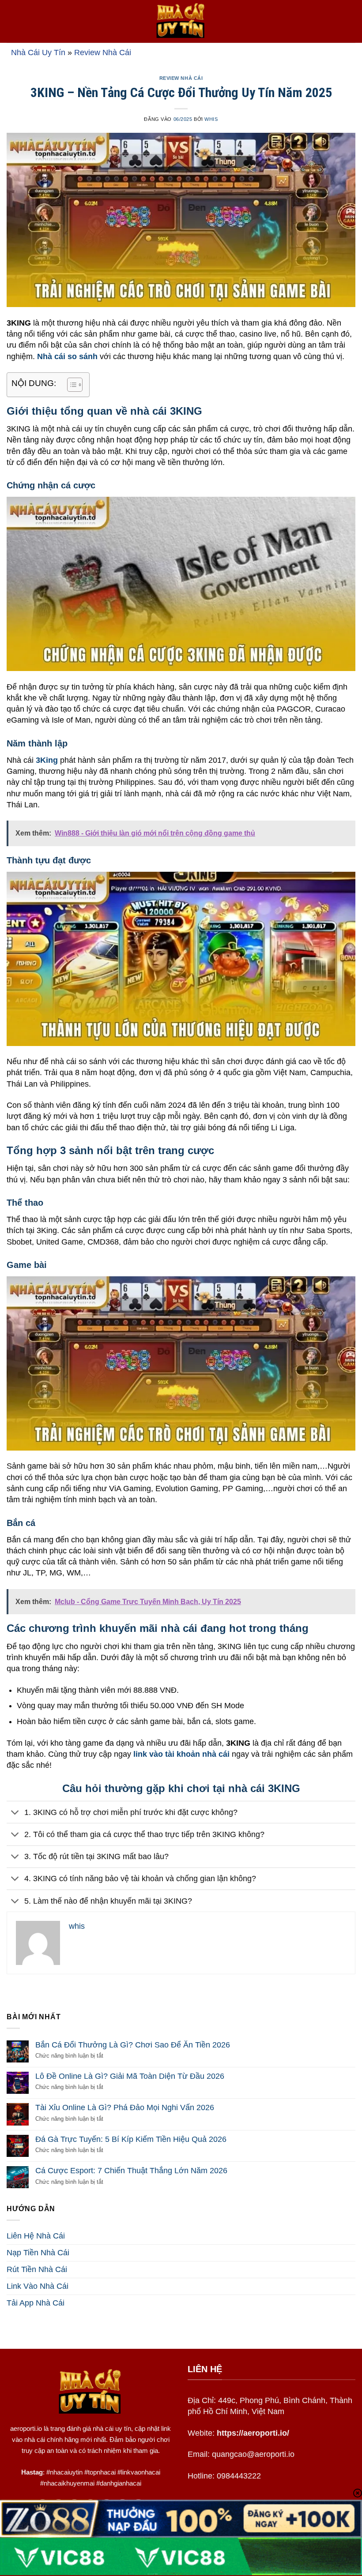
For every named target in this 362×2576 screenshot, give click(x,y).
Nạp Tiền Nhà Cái (38, 2253)
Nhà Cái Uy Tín (38, 52)
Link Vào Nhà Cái (38, 2286)
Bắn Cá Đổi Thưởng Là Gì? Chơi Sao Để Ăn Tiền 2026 (133, 2045)
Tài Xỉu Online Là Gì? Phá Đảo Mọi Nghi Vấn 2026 (125, 2107)
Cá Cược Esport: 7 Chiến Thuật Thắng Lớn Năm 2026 (131, 2171)
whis (211, 119)
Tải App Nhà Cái (36, 2303)
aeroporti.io (26, 2428)
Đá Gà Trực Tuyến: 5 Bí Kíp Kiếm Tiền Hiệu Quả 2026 (131, 2139)
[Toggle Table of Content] (70, 385)
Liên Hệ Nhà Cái (36, 2236)
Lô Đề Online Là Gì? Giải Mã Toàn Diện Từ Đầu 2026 (130, 2076)
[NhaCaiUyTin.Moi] (181, 21)
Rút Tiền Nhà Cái (37, 2269)
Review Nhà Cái (103, 52)
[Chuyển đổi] (15, 1813)
